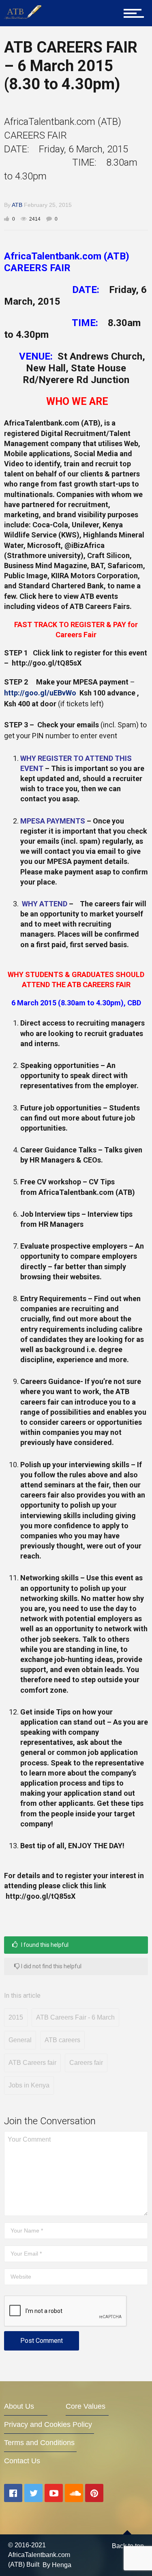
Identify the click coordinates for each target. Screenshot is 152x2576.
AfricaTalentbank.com (42, 423)
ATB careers (62, 2040)
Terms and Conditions (39, 2443)
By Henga (57, 2565)
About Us (19, 2406)
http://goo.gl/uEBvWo (40, 693)
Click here (36, 596)
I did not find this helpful (51, 1966)
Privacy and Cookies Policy (48, 2424)
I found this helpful (44, 1945)
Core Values (86, 2406)
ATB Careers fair (32, 2063)
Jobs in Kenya (29, 2085)
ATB (17, 205)
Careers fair (86, 2063)
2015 (16, 2017)
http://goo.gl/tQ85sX (47, 663)
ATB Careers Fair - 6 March (75, 2017)
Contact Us (22, 2461)
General (20, 2040)
